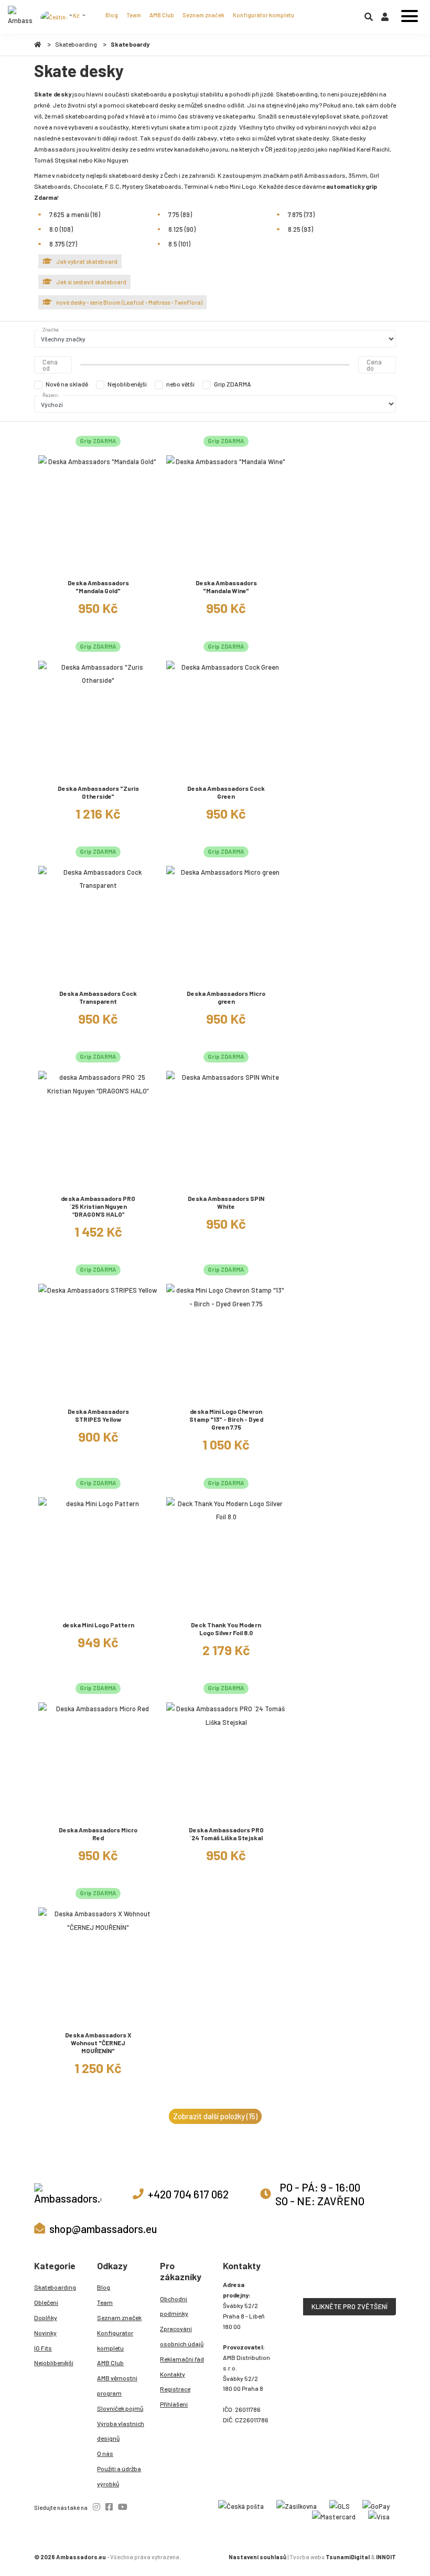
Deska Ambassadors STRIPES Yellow (98, 1415)
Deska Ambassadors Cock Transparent (98, 997)
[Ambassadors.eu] (20, 17)
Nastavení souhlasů (257, 2557)
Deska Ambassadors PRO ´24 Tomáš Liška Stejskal (226, 1834)
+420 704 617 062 (188, 2194)
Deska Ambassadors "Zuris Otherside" (98, 792)
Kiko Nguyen (111, 160)
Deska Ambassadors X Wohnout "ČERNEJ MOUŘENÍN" (98, 2043)
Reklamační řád (182, 2359)
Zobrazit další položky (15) (215, 2116)
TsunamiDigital (348, 2557)
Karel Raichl (373, 149)
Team (134, 15)
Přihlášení (174, 2404)
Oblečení (46, 2302)
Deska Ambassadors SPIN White (226, 1202)
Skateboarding (76, 44)
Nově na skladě (67, 384)
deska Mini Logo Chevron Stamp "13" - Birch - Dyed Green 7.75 (226, 1419)
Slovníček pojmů (120, 2408)
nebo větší (180, 384)
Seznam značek (203, 15)
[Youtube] (123, 2507)
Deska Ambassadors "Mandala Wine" (226, 587)
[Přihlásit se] (385, 19)
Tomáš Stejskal (56, 160)
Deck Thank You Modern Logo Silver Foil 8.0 (226, 1629)
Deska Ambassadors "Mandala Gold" (98, 587)
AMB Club (162, 15)
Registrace (175, 2389)
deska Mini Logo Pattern (98, 1625)
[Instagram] (96, 2507)
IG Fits (43, 2348)
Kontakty (173, 2374)
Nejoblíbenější (127, 384)
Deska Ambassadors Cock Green (226, 792)
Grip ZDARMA (233, 384)
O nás (105, 2453)
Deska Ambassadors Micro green (226, 997)
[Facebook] (109, 2507)
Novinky (45, 2333)
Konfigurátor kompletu (264, 15)
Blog (112, 15)
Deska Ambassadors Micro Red (98, 1834)
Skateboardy (130, 44)
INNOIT (386, 2557)
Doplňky (46, 2317)
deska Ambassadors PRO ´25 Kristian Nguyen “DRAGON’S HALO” (98, 1206)
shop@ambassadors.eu (103, 2229)
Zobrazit (98, 567)
